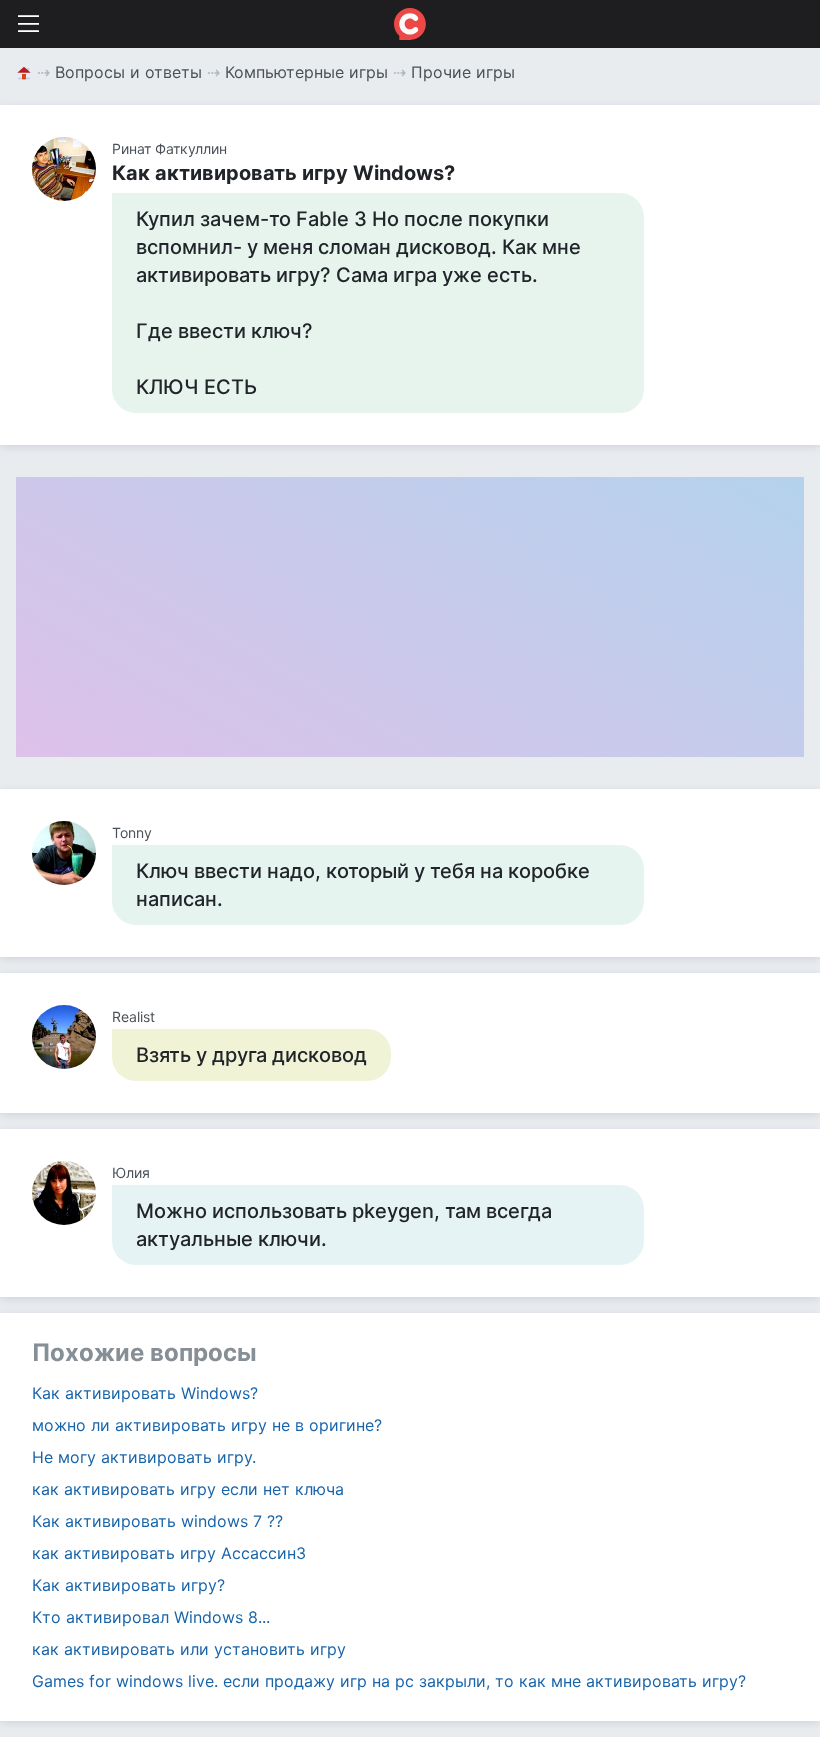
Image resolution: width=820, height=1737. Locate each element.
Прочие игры (463, 72)
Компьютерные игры (306, 72)
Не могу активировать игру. (144, 1457)
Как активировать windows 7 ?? (157, 1521)
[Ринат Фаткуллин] (72, 169)
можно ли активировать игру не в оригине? (207, 1425)
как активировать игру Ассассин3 (169, 1553)
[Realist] (72, 1037)
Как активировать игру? (128, 1585)
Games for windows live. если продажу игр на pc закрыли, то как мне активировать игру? (389, 1681)
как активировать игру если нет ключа (188, 1489)
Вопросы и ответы (128, 72)
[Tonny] (72, 853)
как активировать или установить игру (189, 1649)
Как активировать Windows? (145, 1393)
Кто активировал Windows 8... (151, 1617)
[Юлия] (72, 1193)
